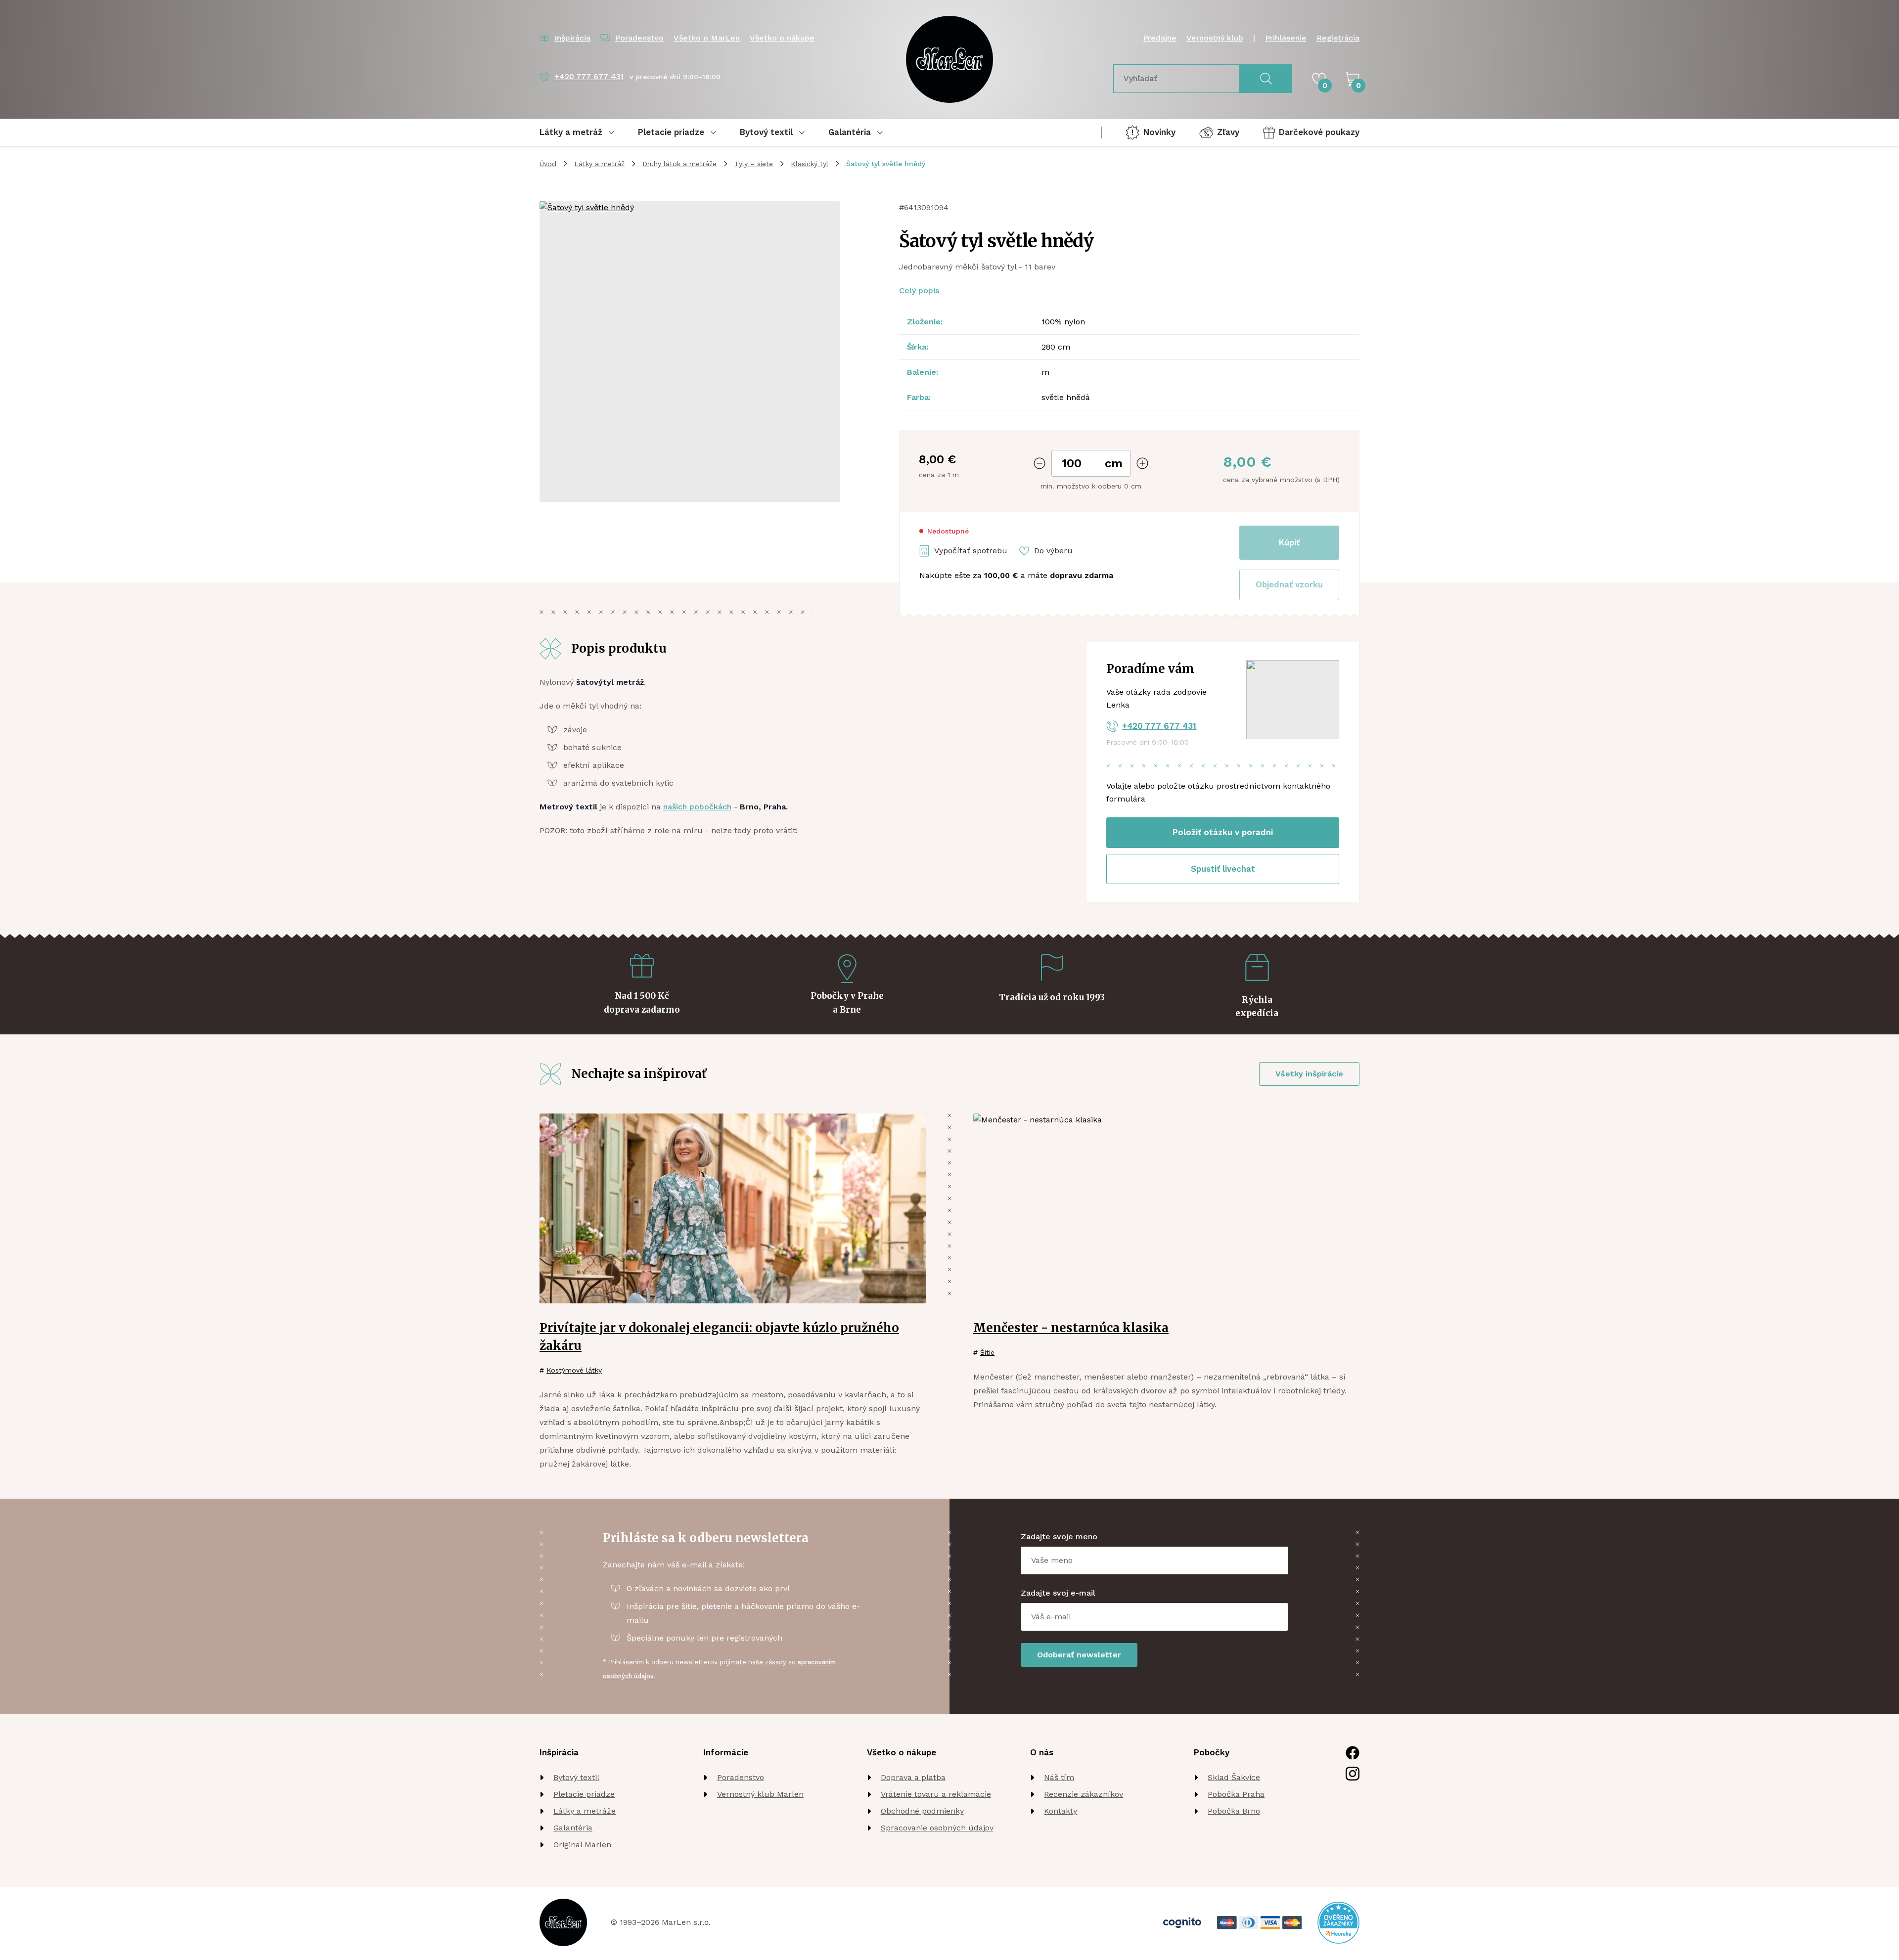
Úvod (548, 164)
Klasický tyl (810, 164)
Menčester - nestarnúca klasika (1071, 1328)
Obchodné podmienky (922, 1811)
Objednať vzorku (1289, 584)
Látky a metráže (585, 1811)
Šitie (987, 1352)
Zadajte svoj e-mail (1058, 1593)
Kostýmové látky (574, 1370)
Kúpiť (1289, 542)
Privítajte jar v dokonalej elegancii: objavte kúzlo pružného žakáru (719, 1337)
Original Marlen (582, 1845)
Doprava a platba (913, 1777)
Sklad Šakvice (1234, 1777)
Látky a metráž (599, 164)
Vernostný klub (1215, 38)
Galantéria (573, 1828)
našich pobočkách (697, 807)
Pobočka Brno (1234, 1811)
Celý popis (919, 290)
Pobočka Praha (1236, 1794)
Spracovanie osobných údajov (937, 1828)
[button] (1289, 585)
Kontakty (1061, 1811)
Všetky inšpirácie (1309, 1074)
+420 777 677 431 (1159, 726)
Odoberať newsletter (1079, 1655)
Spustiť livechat (1223, 869)
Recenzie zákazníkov (1084, 1794)
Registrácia (1338, 38)
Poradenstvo (741, 1777)
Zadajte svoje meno (1059, 1537)
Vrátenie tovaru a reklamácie (936, 1794)
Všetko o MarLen (707, 38)
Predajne (1160, 38)
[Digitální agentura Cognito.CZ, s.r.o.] (1182, 1923)
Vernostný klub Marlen (760, 1794)
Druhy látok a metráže (679, 164)
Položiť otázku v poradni (1223, 832)
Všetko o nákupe (782, 38)
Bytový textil (576, 1777)
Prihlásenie (1286, 38)
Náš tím (1059, 1777)
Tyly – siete (754, 164)
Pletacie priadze (584, 1794)
